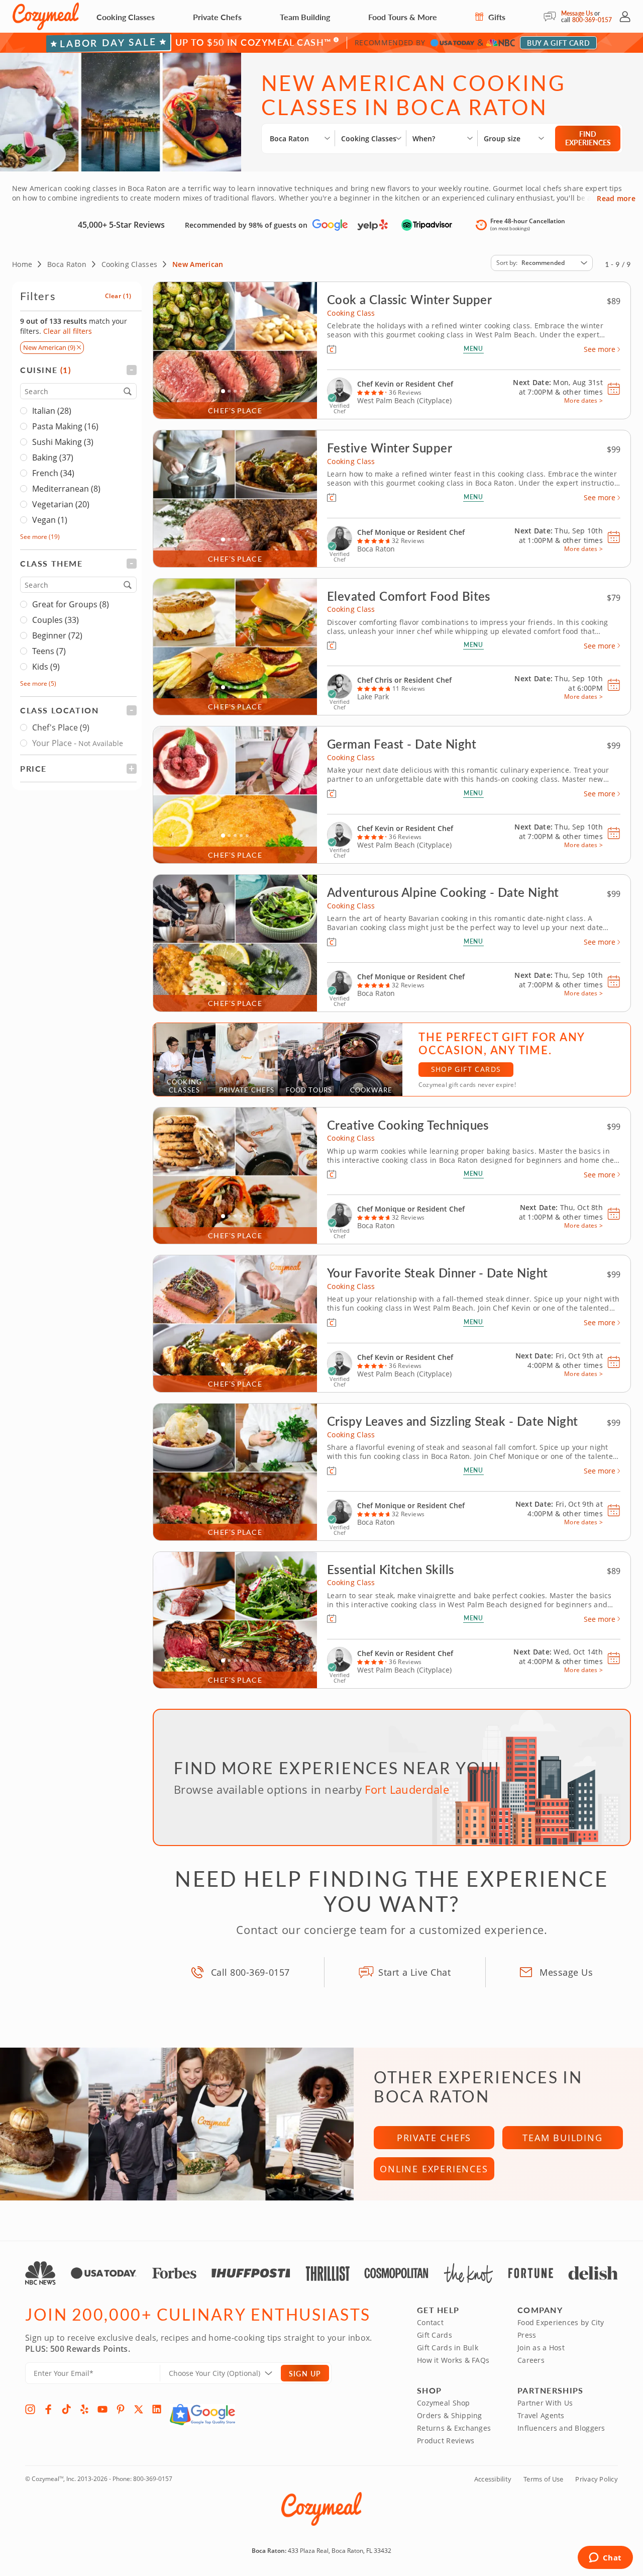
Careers (531, 2360)
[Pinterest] (121, 2409)
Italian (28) (52, 411)
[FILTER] (78, 370)
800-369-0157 (592, 20)
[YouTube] (102, 2409)
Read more (616, 199)
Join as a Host (541, 2348)
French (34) (53, 473)
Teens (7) (49, 651)
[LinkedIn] (157, 2409)
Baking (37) (53, 457)
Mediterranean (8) (66, 489)
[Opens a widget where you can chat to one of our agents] (605, 2558)
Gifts (496, 17)
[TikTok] (66, 2409)
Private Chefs (217, 17)
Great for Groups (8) (71, 604)
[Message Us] (552, 17)
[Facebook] (48, 2409)
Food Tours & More (403, 17)
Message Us (577, 13)
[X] (139, 2409)
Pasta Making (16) (65, 426)
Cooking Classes (126, 17)
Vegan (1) (50, 520)
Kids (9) (46, 667)
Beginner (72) (57, 635)
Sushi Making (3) (63, 442)
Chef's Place (61, 727)
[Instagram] (30, 2409)
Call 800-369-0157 (250, 1972)
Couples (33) (56, 620)
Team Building (305, 17)
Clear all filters (68, 331)
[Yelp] (84, 2409)
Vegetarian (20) (61, 504)
